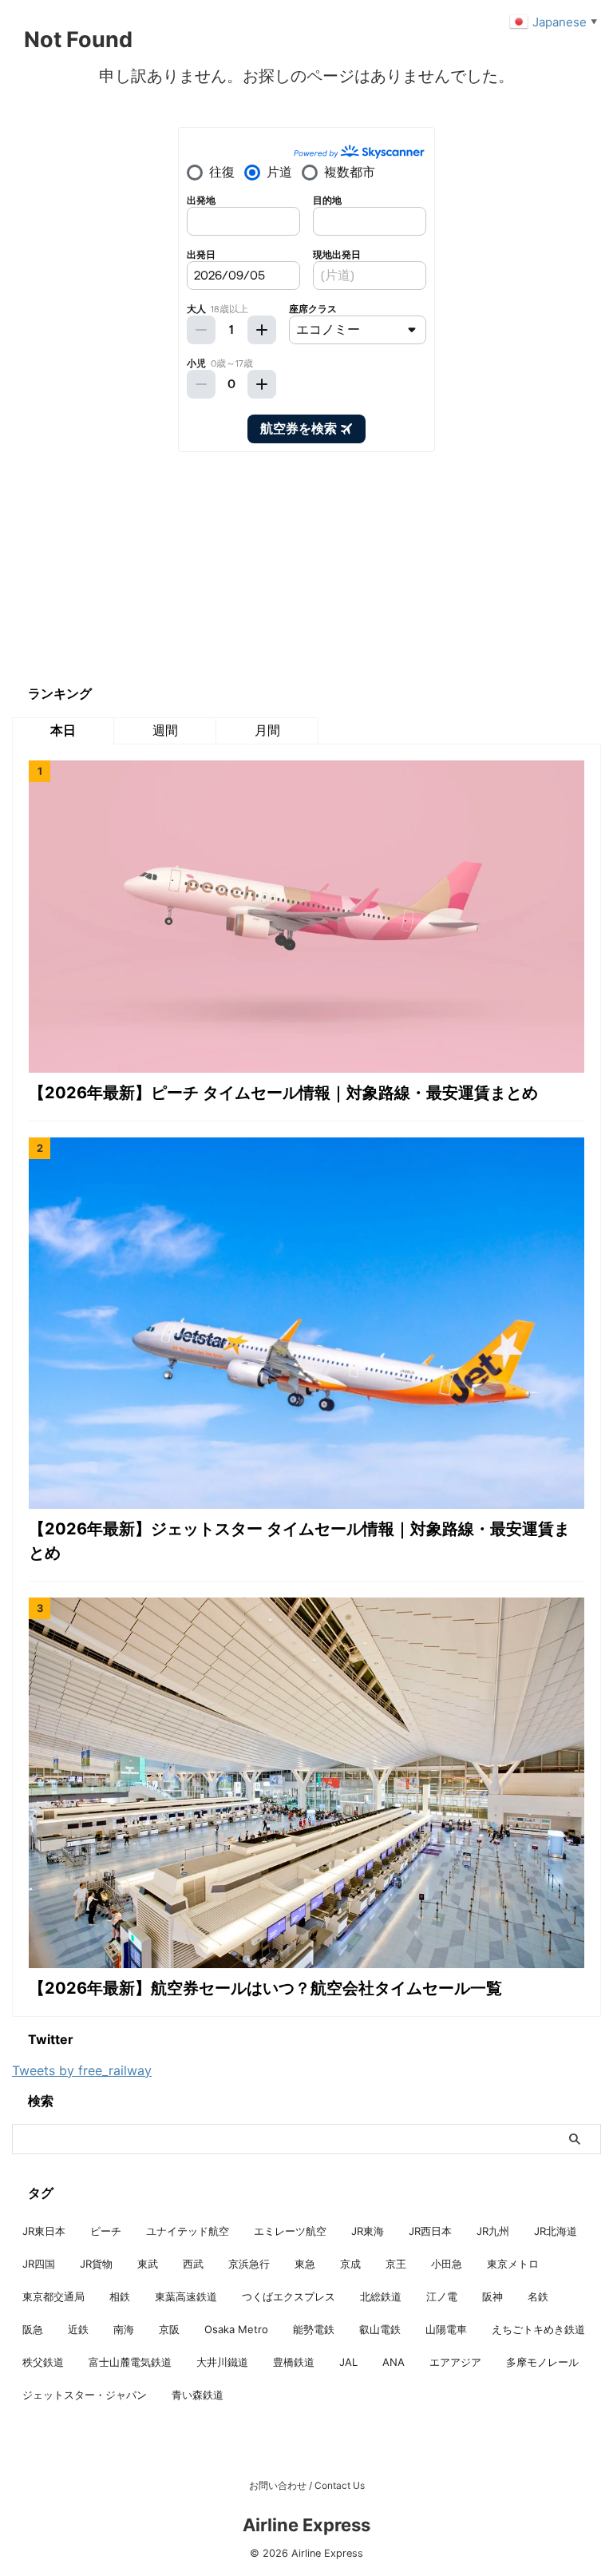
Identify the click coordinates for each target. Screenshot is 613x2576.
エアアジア (455, 2362)
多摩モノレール (542, 2362)
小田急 (447, 2264)
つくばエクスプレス (289, 2296)
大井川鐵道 (222, 2362)
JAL (348, 2362)
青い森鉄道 (198, 2395)
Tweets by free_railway (82, 2070)
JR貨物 (96, 2264)
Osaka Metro (236, 2329)
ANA (394, 2362)
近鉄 (78, 2329)
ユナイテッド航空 (188, 2231)
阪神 (492, 2296)
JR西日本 (430, 2231)
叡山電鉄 (380, 2329)
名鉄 (538, 2296)
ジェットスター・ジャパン (85, 2395)
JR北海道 (556, 2231)
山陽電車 (446, 2329)
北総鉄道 (381, 2296)
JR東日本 (44, 2231)
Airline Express (306, 2525)
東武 (148, 2264)
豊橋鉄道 (294, 2362)
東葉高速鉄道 (186, 2296)
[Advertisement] (132, 568)
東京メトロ (513, 2264)
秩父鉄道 (43, 2362)
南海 (124, 2329)
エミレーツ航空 (290, 2231)
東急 (305, 2264)
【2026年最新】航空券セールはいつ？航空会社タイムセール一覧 (265, 1988)
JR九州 (493, 2231)
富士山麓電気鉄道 (130, 2362)
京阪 (169, 2329)
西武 (193, 2264)
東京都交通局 (53, 2296)
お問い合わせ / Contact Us (307, 2485)
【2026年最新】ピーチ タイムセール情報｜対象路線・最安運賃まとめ (283, 1093)
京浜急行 (249, 2264)
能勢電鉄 (314, 2329)
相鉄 (120, 2296)
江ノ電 (442, 2296)
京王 (396, 2264)
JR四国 (39, 2264)
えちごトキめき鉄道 (538, 2329)
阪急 (33, 2329)
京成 (350, 2264)
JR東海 (368, 2231)
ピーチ (106, 2231)
